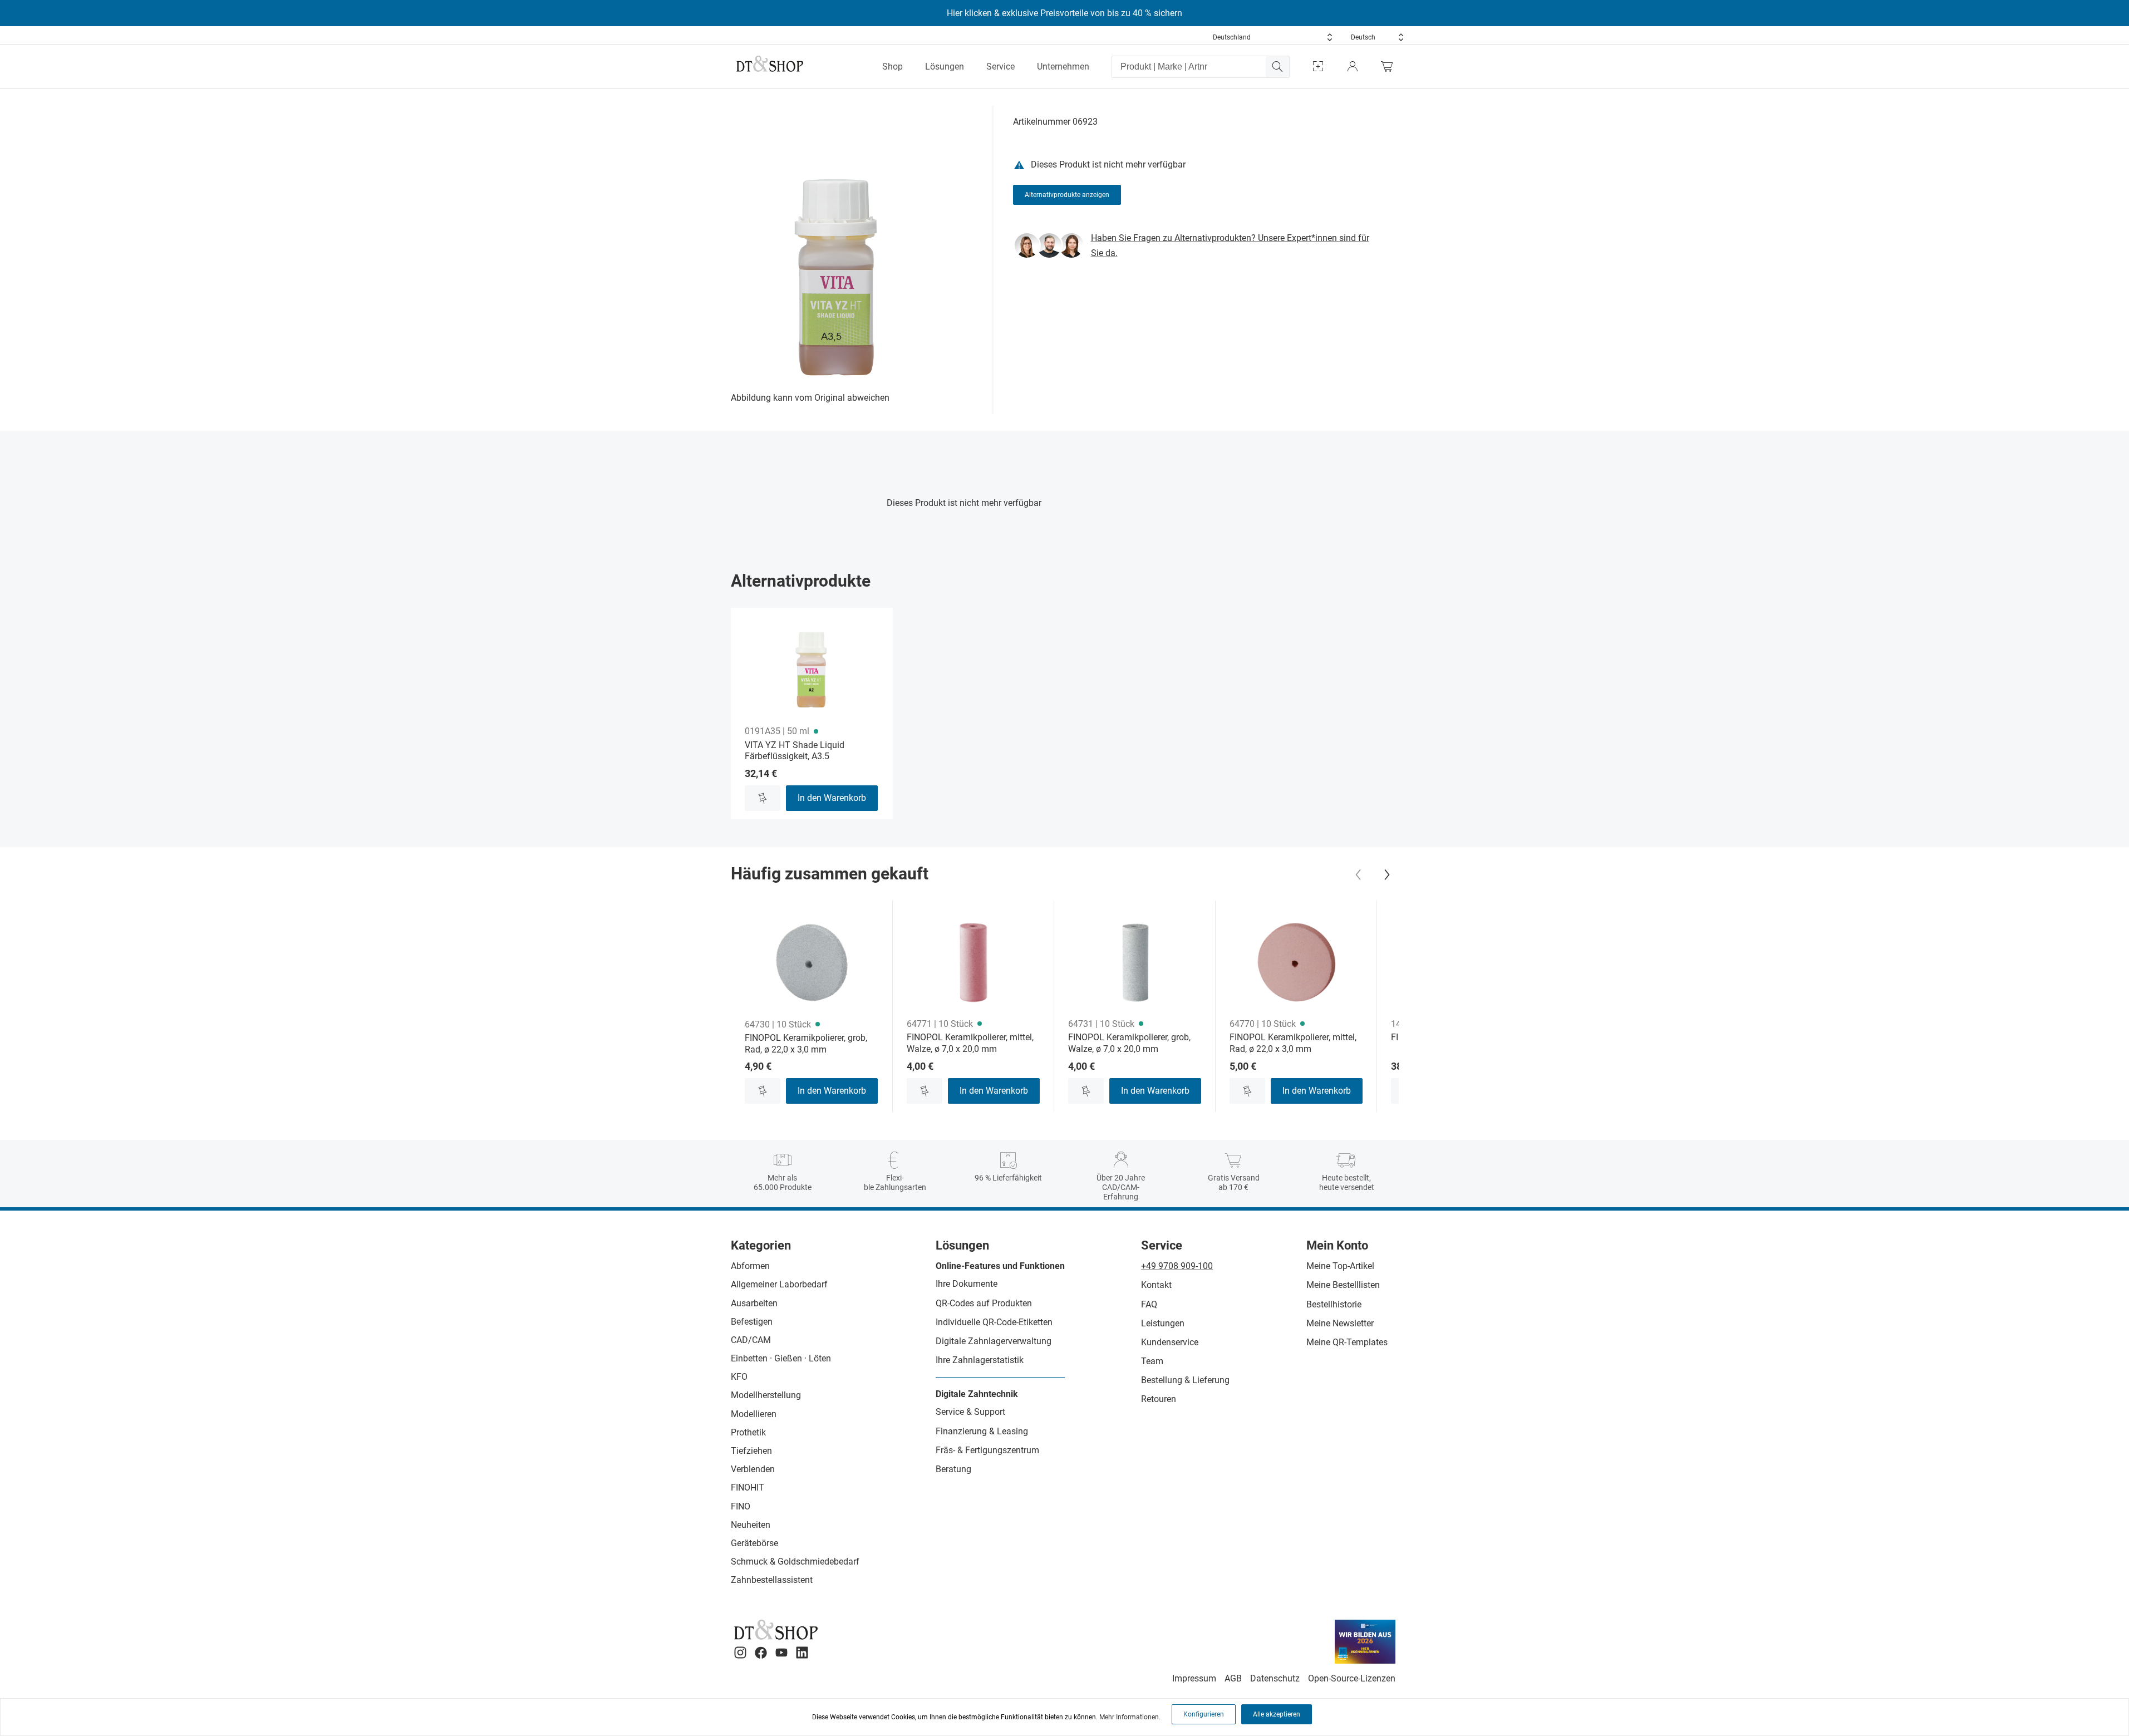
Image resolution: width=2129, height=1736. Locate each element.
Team (1152, 1361)
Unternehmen (1063, 67)
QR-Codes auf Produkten (984, 1303)
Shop (893, 67)
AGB (1233, 1678)
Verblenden (753, 1469)
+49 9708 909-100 (1177, 1266)
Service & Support (970, 1412)
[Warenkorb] (1390, 67)
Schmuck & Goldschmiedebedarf (795, 1562)
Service (1000, 67)
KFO (739, 1377)
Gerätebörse (754, 1543)
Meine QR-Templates (1347, 1342)
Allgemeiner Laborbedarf (779, 1284)
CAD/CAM (751, 1340)
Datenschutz (1275, 1678)
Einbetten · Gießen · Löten (781, 1358)
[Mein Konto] (1353, 67)
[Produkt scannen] (1318, 67)
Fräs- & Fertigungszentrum (987, 1450)
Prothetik (748, 1432)
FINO (741, 1506)
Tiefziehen (751, 1451)
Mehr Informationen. (1130, 1717)
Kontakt (1156, 1285)
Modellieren (754, 1414)
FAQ (1149, 1304)
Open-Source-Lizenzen (1352, 1678)
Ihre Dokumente (967, 1284)
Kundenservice (1170, 1342)
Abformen (750, 1266)
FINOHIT (748, 1487)
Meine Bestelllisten (1343, 1285)
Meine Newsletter (1340, 1323)
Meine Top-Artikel (1340, 1266)
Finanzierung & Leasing (982, 1431)
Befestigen (752, 1322)
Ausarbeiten (754, 1303)
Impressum (1194, 1678)
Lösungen (945, 67)
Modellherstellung (766, 1395)
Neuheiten (751, 1525)
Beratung (953, 1469)
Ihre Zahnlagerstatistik (980, 1360)
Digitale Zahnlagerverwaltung (994, 1341)
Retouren (1159, 1399)
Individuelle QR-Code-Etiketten (994, 1322)
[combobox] (1273, 37)
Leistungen (1163, 1323)
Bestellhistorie (1334, 1304)
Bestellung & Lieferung (1185, 1380)
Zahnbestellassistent (772, 1580)
